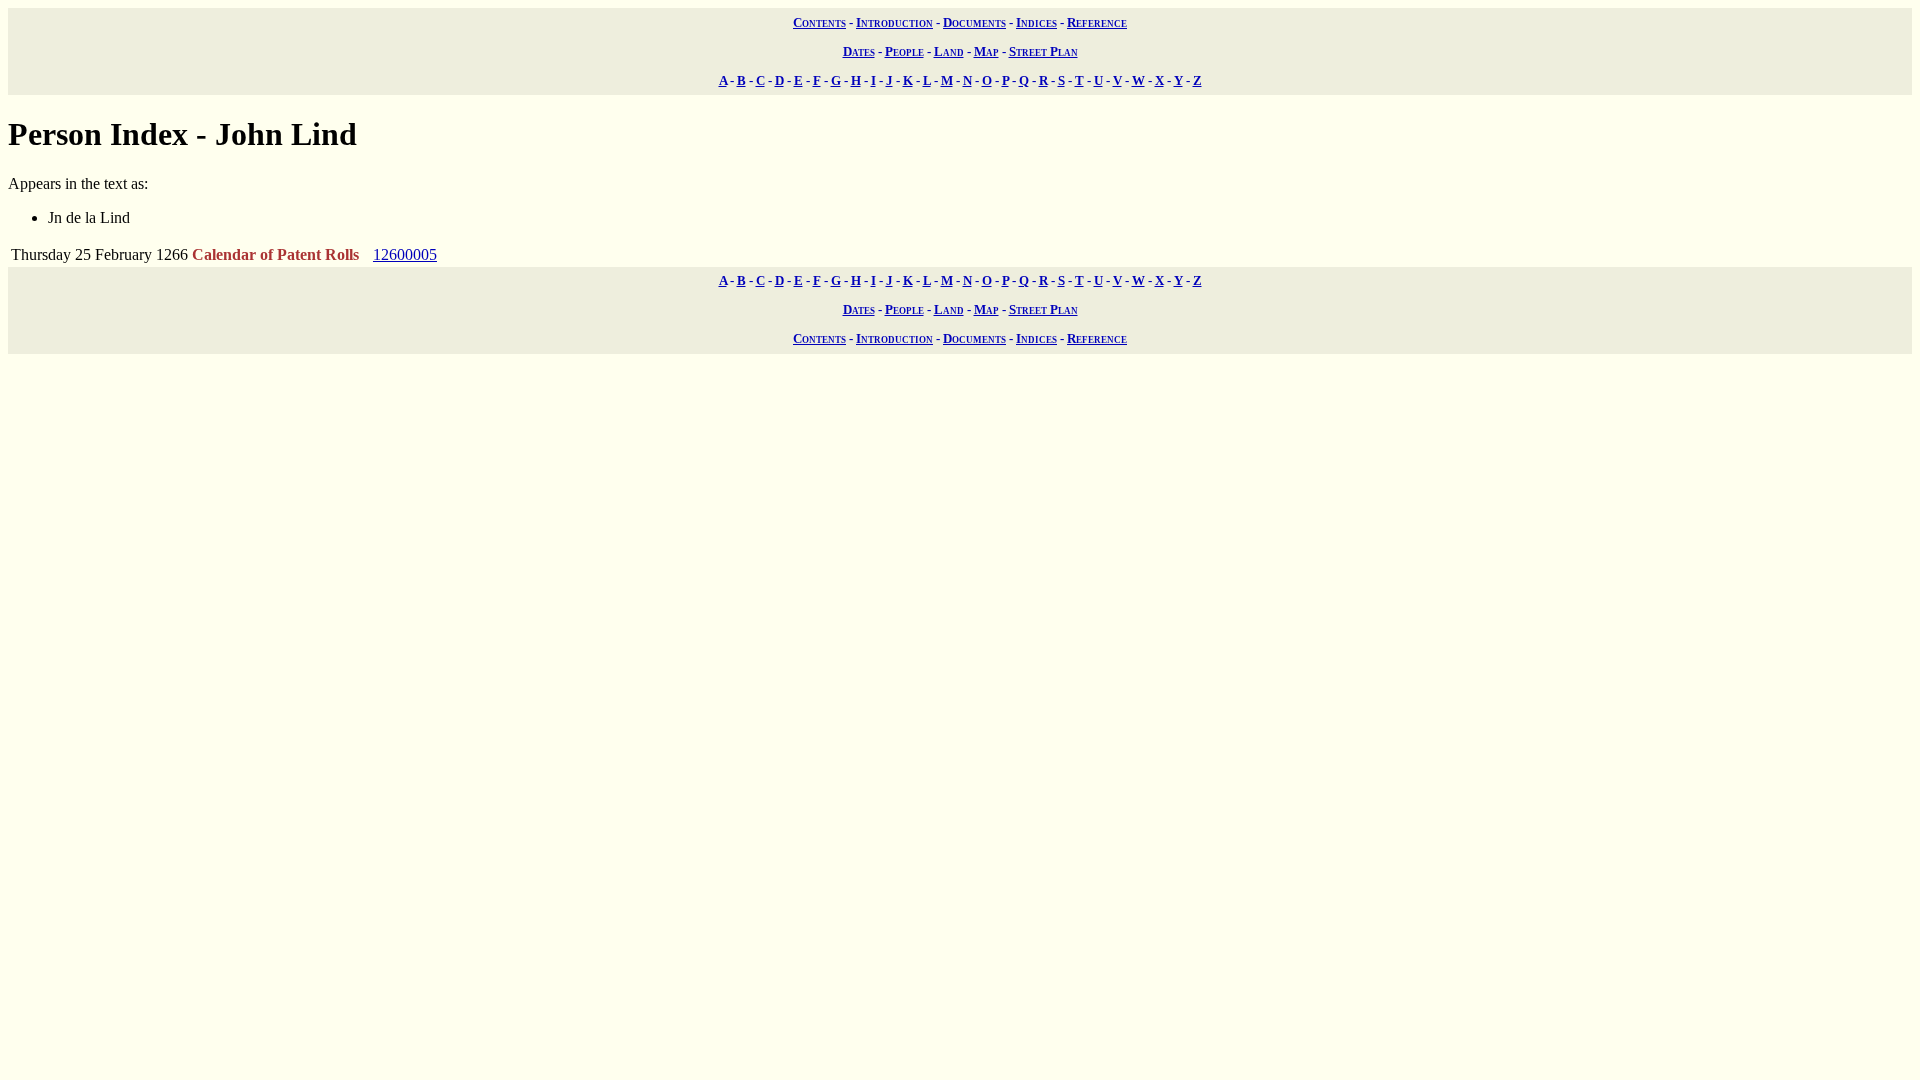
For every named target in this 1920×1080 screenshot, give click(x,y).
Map (986, 51)
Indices (1036, 22)
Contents (819, 22)
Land (949, 51)
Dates (859, 51)
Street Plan (1043, 51)
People (904, 51)
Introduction (894, 22)
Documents (974, 22)
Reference (1097, 22)
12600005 (405, 254)
